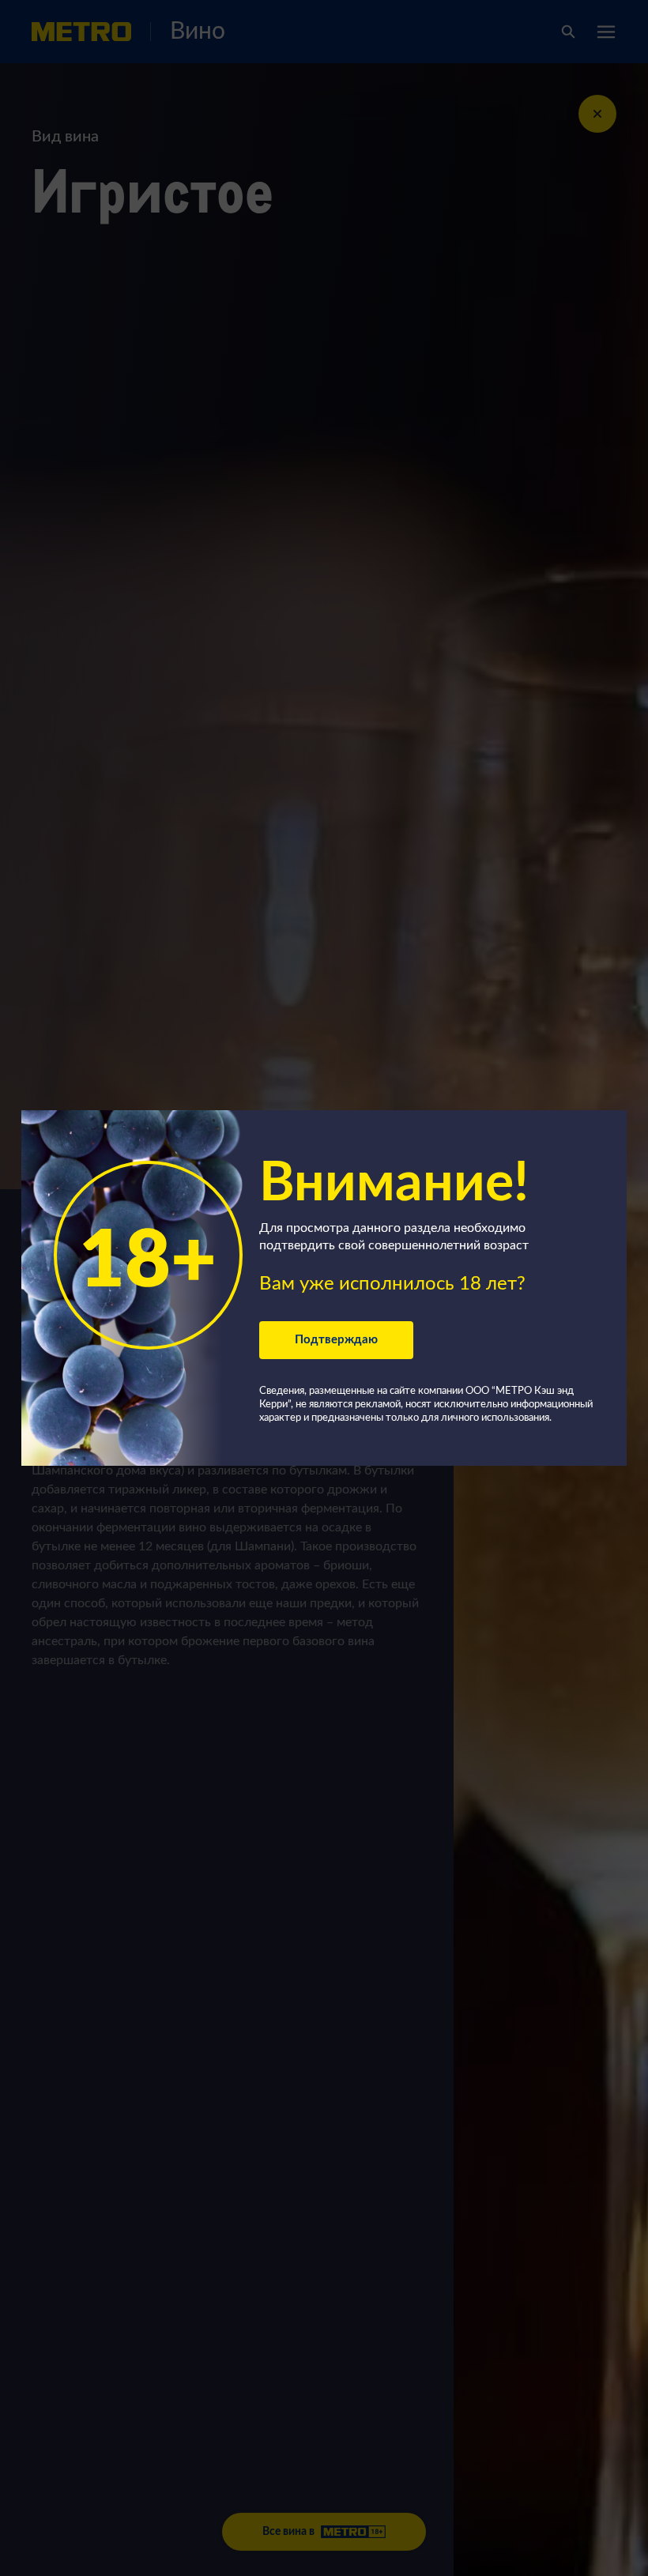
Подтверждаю (336, 1340)
